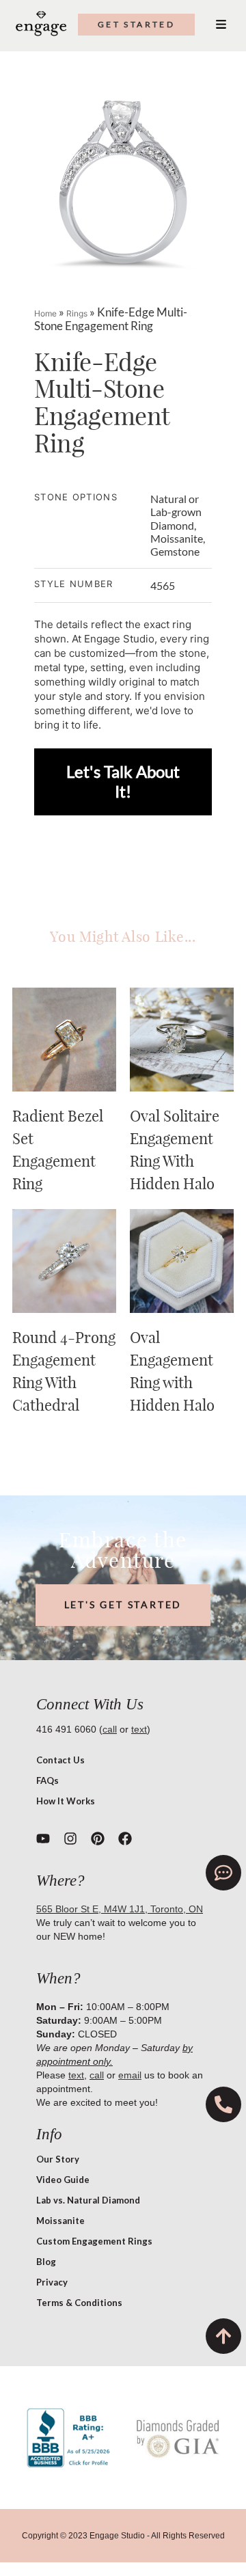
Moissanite (60, 2221)
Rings (77, 313)
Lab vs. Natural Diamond (88, 2200)
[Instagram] (70, 1839)
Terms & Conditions (79, 2303)
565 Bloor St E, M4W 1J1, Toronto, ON (120, 1909)
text (139, 1729)
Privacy (52, 2282)
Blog (46, 2262)
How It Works (66, 1801)
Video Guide (63, 2180)
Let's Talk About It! (123, 781)
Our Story (58, 2159)
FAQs (47, 1780)
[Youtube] (43, 1839)
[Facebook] (125, 1839)
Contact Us (60, 1760)
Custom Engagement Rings (94, 2241)
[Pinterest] (98, 1839)
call (110, 1729)
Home (45, 313)
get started (136, 24)
